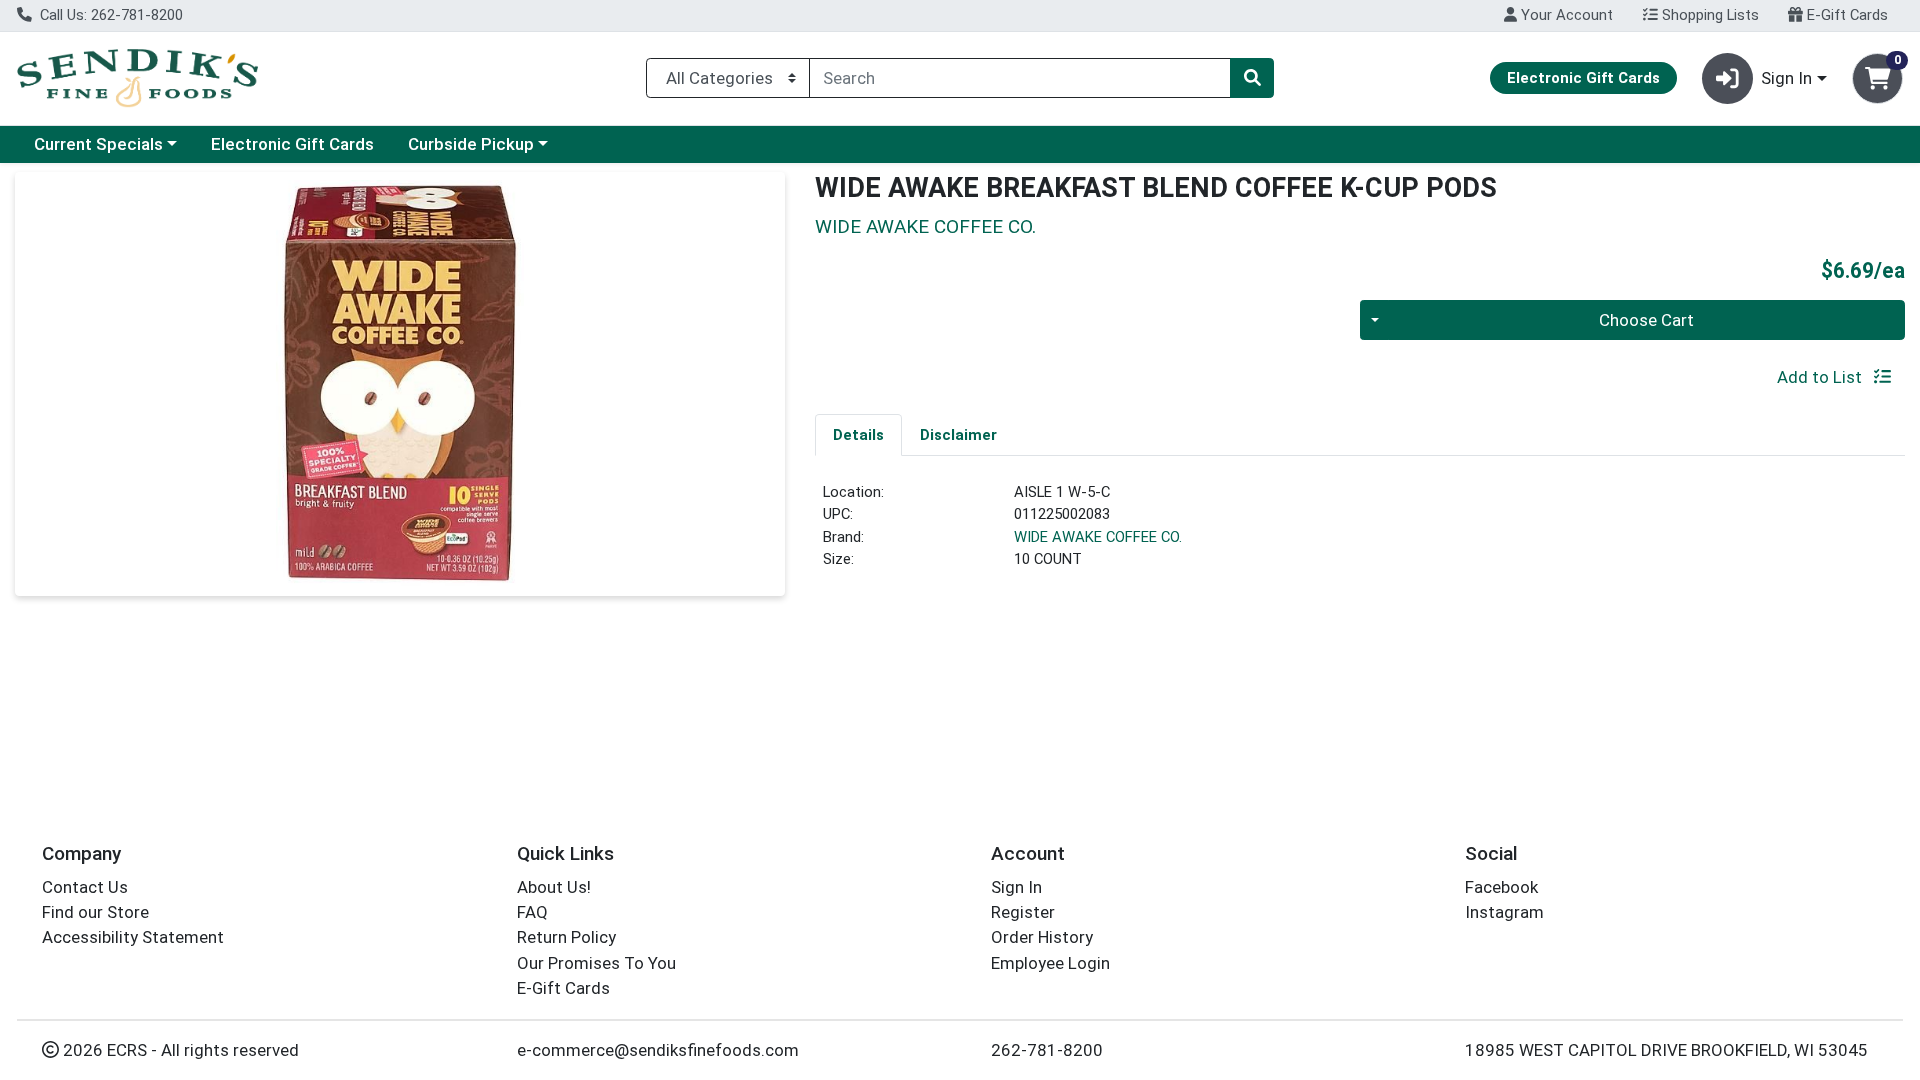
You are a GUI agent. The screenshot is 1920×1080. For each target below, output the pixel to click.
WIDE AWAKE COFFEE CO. (1098, 537)
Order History (1042, 937)
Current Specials (98, 144)
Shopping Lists (1708, 15)
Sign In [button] (1786, 78)
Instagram (1504, 912)
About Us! (554, 887)
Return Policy (566, 937)
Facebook (1501, 887)
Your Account (1565, 15)
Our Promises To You (596, 963)
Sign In (1016, 887)
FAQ (532, 912)
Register (1023, 912)
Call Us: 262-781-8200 (109, 15)
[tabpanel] (1360, 534)
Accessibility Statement (133, 937)
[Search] (1252, 78)
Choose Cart (1646, 320)
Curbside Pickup (471, 144)
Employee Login (1050, 963)
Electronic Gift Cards (292, 144)
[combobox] (1020, 78)
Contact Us (85, 887)
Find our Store (95, 912)
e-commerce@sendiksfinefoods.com (658, 1050)
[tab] (858, 434)
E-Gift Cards (1845, 15)
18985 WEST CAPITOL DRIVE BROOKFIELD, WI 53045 (1666, 1050)
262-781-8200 (1047, 1050)
